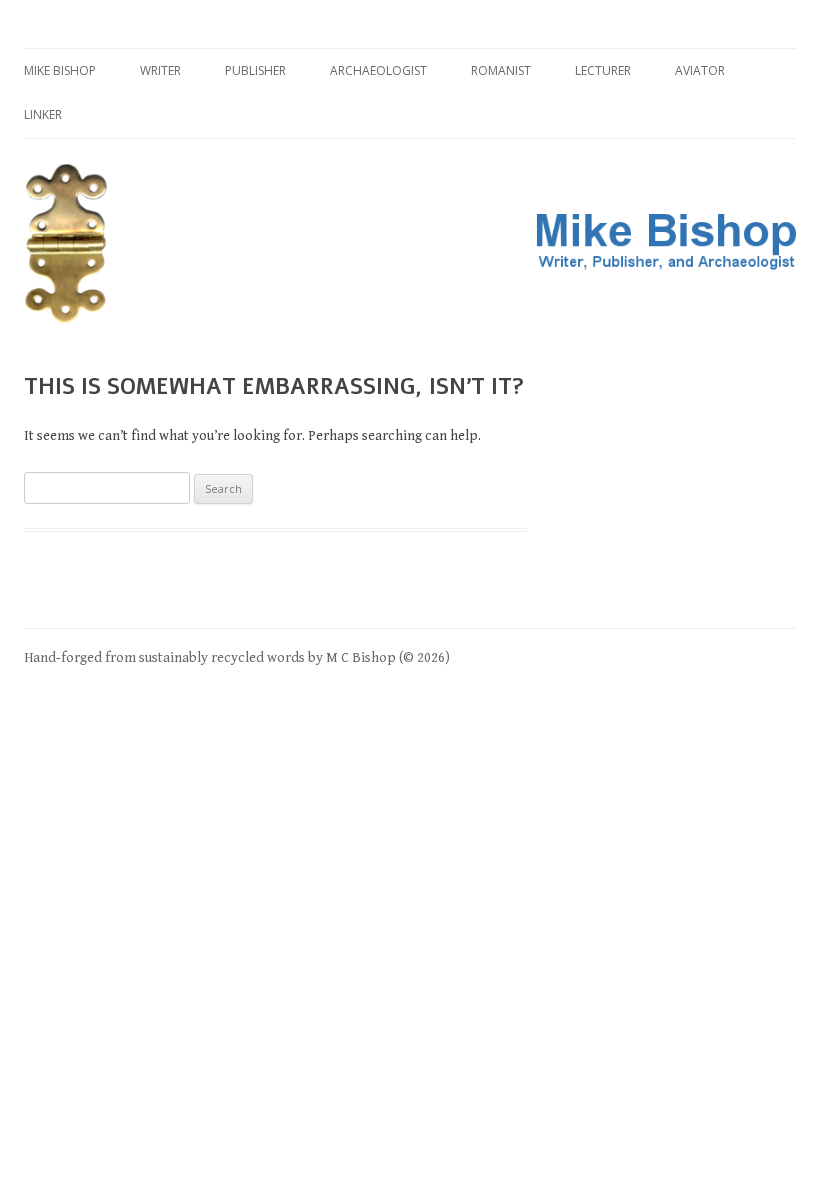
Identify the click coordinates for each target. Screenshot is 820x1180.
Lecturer (603, 70)
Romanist (501, 70)
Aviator (700, 70)
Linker (43, 114)
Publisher (255, 70)
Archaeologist (378, 70)
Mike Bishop (60, 70)
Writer (160, 70)
